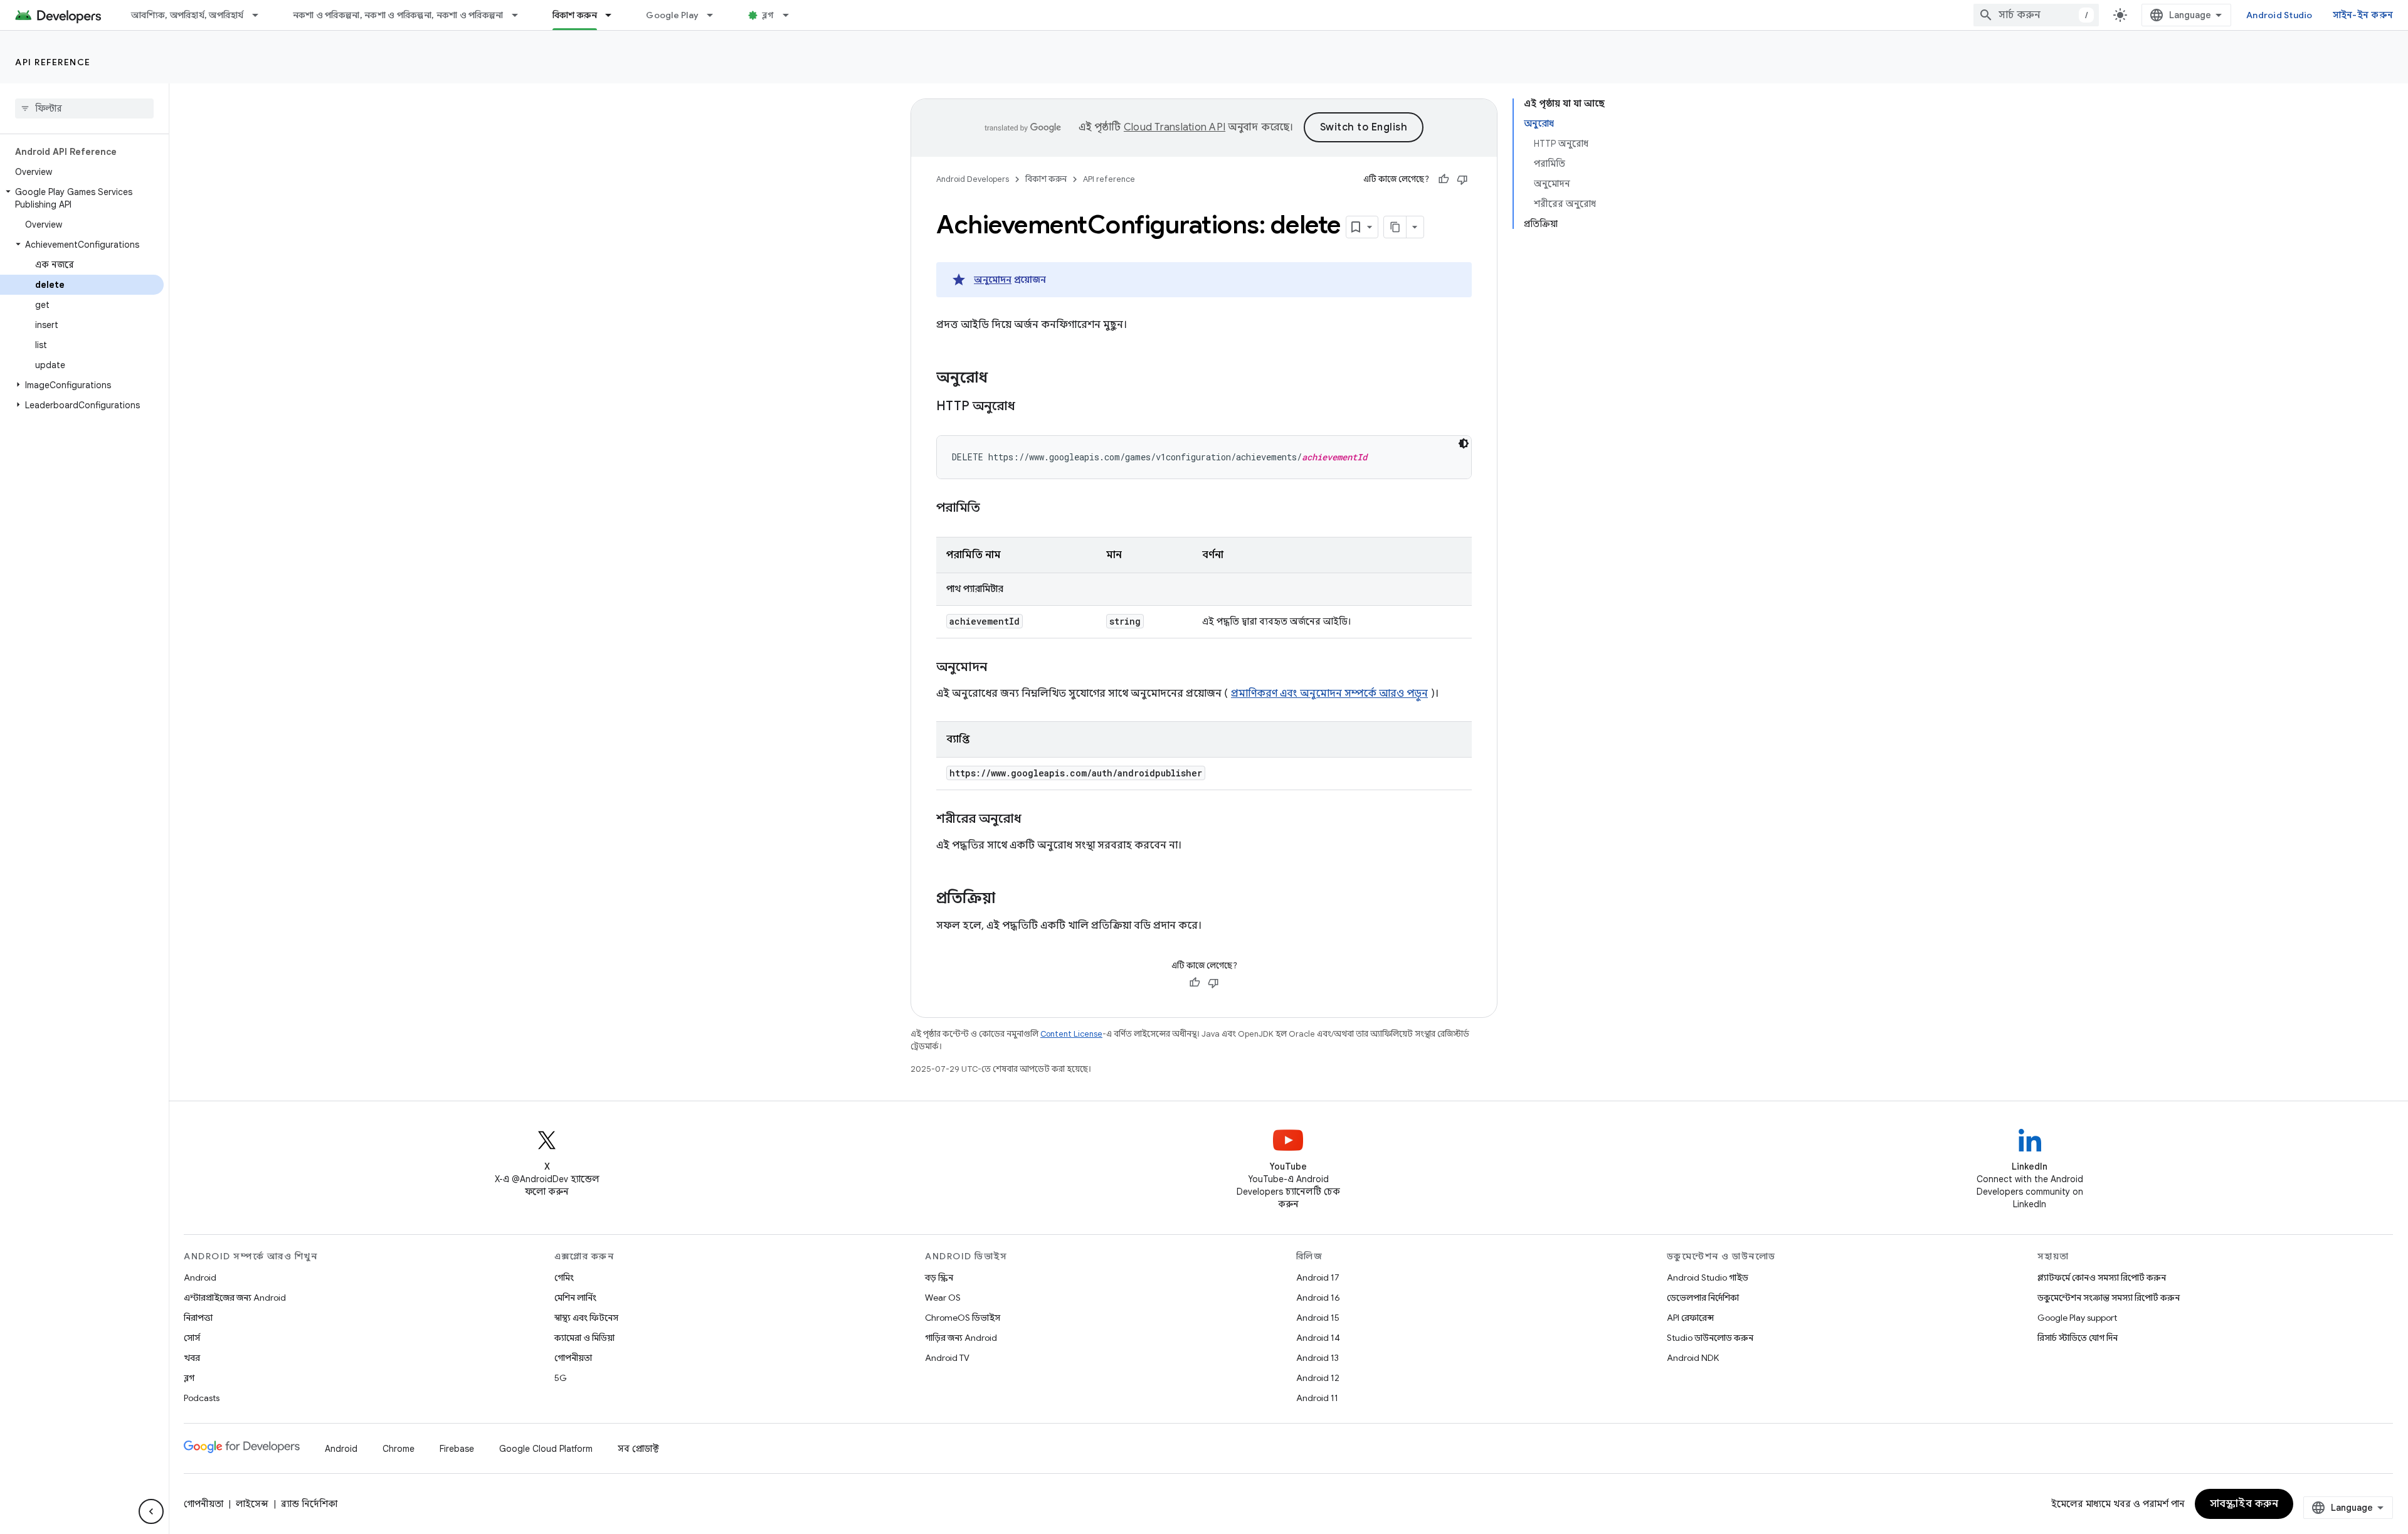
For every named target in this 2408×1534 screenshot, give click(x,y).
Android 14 (1318, 1338)
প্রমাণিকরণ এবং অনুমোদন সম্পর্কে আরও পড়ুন (1329, 694)
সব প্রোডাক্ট (638, 1449)
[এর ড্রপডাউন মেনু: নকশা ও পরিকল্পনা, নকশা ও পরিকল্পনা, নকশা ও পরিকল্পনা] (520, 15)
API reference (53, 62)
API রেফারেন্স (1690, 1318)
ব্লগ (768, 15)
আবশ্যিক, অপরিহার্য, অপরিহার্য (187, 15)
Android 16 (1318, 1298)
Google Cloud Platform (546, 1449)
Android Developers (973, 179)
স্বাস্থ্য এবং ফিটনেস (586, 1318)
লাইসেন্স (252, 1504)
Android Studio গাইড (1708, 1277)
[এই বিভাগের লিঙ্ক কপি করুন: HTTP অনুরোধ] (1031, 407)
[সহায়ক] (1444, 179)
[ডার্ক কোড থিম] (1464, 443)
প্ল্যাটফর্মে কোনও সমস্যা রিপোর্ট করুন (2102, 1277)
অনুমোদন (993, 280)
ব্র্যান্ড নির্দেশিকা (309, 1504)
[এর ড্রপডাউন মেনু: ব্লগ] (791, 15)
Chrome (399, 1449)
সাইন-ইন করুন (2363, 15)
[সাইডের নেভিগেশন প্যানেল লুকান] (151, 1511)
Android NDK (1693, 1358)
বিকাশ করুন (575, 15)
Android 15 (1318, 1318)
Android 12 (1318, 1378)
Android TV (947, 1358)
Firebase (457, 1449)
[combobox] (2036, 15)
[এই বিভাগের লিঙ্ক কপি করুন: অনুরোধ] (1000, 379)
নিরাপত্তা (198, 1318)
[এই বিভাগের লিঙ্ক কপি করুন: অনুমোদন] (1000, 668)
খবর (192, 1358)
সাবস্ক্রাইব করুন (2244, 1504)
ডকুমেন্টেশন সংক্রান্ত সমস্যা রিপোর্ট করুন (2109, 1298)
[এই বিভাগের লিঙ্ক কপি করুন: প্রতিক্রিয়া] (1008, 899)
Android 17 (1318, 1277)
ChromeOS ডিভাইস (963, 1318)
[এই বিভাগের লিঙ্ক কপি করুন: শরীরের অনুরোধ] (1034, 820)
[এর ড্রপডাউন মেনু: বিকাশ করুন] (614, 15)
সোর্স (192, 1338)
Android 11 (1317, 1398)
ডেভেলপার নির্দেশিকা (1703, 1298)
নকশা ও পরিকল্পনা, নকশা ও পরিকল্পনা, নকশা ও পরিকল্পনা (398, 15)
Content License (1071, 1034)
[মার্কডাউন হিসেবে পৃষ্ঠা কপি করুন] (1395, 227)
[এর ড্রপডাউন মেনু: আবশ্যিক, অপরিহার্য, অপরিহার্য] (261, 15)
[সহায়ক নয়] (1462, 179)
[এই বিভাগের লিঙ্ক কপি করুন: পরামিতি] (993, 509)
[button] (82, 198)
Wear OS (943, 1298)
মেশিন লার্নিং (575, 1298)
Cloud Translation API (1175, 127)
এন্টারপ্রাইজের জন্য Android (235, 1298)
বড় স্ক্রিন (939, 1277)
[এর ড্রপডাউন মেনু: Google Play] (716, 15)
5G (561, 1378)
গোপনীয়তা (573, 1358)
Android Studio (2279, 15)
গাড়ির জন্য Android (961, 1338)
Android (200, 1277)
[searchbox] (84, 108)
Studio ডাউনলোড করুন (1710, 1338)
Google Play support (2077, 1318)
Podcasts (202, 1398)
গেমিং (564, 1277)
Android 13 (1318, 1358)
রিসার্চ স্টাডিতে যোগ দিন (2078, 1338)
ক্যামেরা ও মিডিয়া (584, 1338)
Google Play (672, 15)
